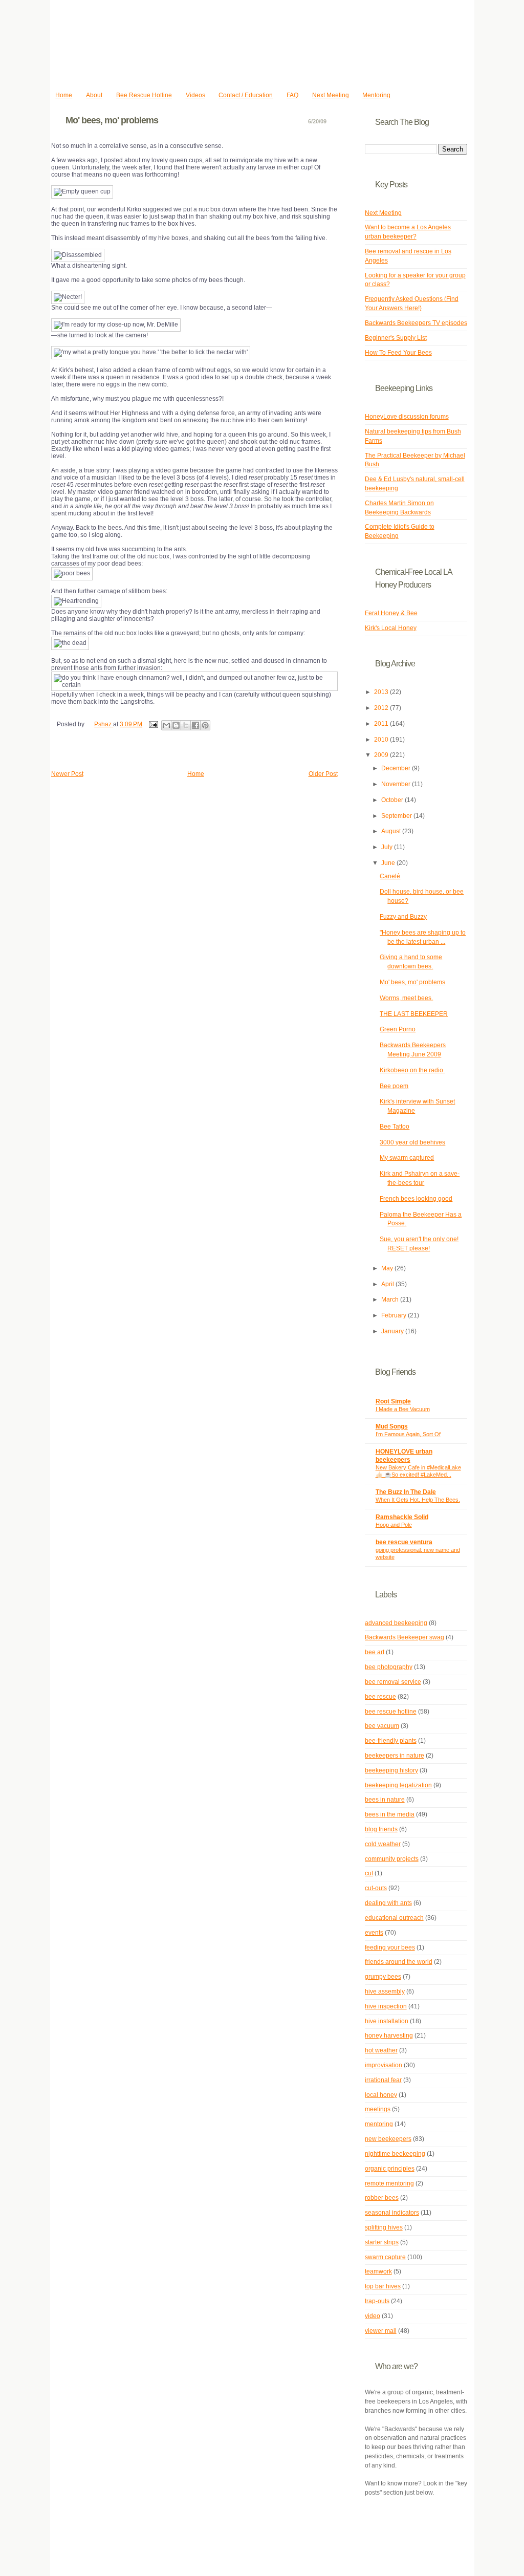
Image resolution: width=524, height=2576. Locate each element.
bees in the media (390, 1814)
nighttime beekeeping (395, 2154)
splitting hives (384, 2227)
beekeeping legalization (398, 1785)
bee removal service (393, 1682)
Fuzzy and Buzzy (403, 917)
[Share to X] (186, 725)
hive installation (387, 2021)
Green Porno (398, 1029)
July (388, 847)
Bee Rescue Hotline (144, 95)
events (374, 1933)
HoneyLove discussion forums (407, 417)
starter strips (382, 2242)
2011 (382, 724)
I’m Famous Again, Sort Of (408, 1434)
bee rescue (380, 1697)
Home (64, 95)
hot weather (381, 2050)
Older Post (323, 774)
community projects (392, 1859)
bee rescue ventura (404, 1542)
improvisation (384, 2065)
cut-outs (376, 1888)
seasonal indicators (392, 2213)
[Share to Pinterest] (205, 725)
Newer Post (67, 774)
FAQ (292, 95)
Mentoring (376, 95)
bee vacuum (382, 1726)
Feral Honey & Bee (391, 613)
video (373, 2316)
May (388, 1268)
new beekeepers (388, 2139)
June (389, 863)
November (397, 784)
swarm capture (385, 2257)
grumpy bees (383, 1977)
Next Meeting (331, 95)
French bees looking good (416, 1199)
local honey (381, 2095)
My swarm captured (407, 1158)
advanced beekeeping (396, 1623)
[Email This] (166, 725)
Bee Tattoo (395, 1127)
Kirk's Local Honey (391, 628)
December (397, 768)
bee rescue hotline (391, 1712)
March (391, 1300)
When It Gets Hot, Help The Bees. (418, 1500)
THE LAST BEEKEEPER (414, 1014)
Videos (195, 95)
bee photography (389, 1667)
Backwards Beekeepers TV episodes (416, 323)
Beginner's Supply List (396, 338)
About (94, 95)
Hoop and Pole (394, 1525)
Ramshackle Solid (402, 1517)
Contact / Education (246, 95)
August (392, 831)
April (388, 1284)
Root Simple (393, 1401)
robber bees (382, 2198)
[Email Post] (153, 724)
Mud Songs (392, 1426)
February (395, 1315)
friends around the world (399, 1962)
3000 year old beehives (412, 1142)
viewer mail (381, 2331)
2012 (382, 708)
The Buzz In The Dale (406, 1492)
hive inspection (386, 2006)
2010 (382, 740)
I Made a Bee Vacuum (403, 1409)
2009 (382, 755)
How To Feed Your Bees (398, 353)
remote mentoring (389, 2183)
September (397, 816)
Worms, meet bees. (406, 998)
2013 (382, 692)
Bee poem (394, 1086)
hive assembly (385, 1991)
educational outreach (394, 1918)
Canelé (390, 876)
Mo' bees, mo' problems (412, 982)
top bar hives (383, 2286)
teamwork (378, 2271)
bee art (375, 1652)
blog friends (381, 1829)
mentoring (379, 2124)
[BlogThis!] (176, 725)
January (393, 1331)
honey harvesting (389, 2036)
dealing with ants (388, 1903)
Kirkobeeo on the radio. (412, 1070)
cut (369, 1873)
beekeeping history (391, 1770)
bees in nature (385, 1800)
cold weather (383, 1844)
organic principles (390, 2169)
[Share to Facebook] (195, 725)
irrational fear (383, 2080)
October (393, 800)
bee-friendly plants (391, 1741)
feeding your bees (390, 1947)
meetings (378, 2109)
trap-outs (377, 2301)
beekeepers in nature (395, 1756)
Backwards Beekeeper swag (405, 1637)
